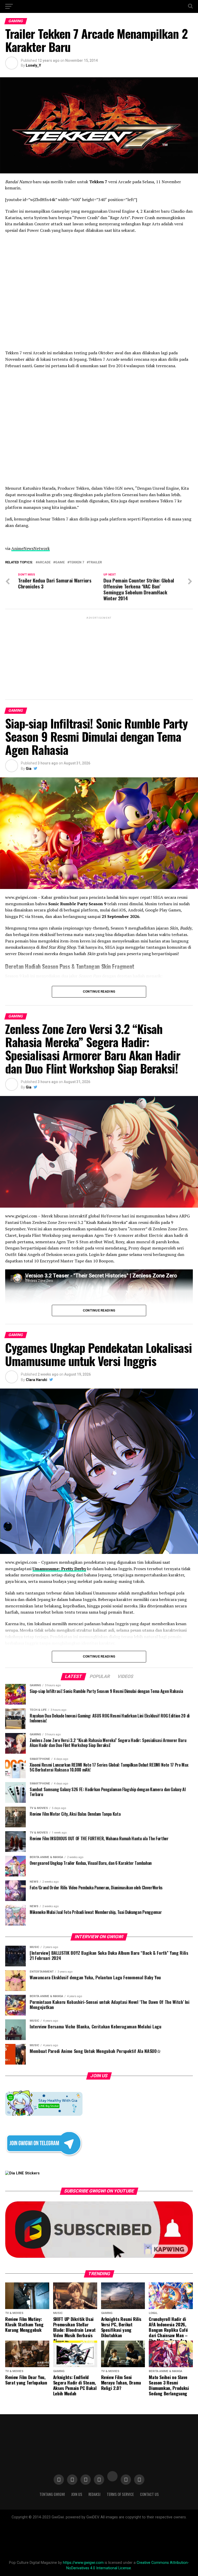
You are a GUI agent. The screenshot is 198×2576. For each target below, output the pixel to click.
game (60, 562)
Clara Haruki (36, 1380)
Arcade (44, 562)
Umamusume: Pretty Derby (59, 1569)
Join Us (77, 2494)
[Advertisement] (99, 656)
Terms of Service (120, 2494)
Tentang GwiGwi (52, 2494)
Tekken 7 (77, 562)
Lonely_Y (33, 65)
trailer (95, 562)
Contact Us (149, 2494)
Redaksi (94, 2494)
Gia (29, 769)
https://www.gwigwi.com (83, 2563)
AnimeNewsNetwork (31, 548)
